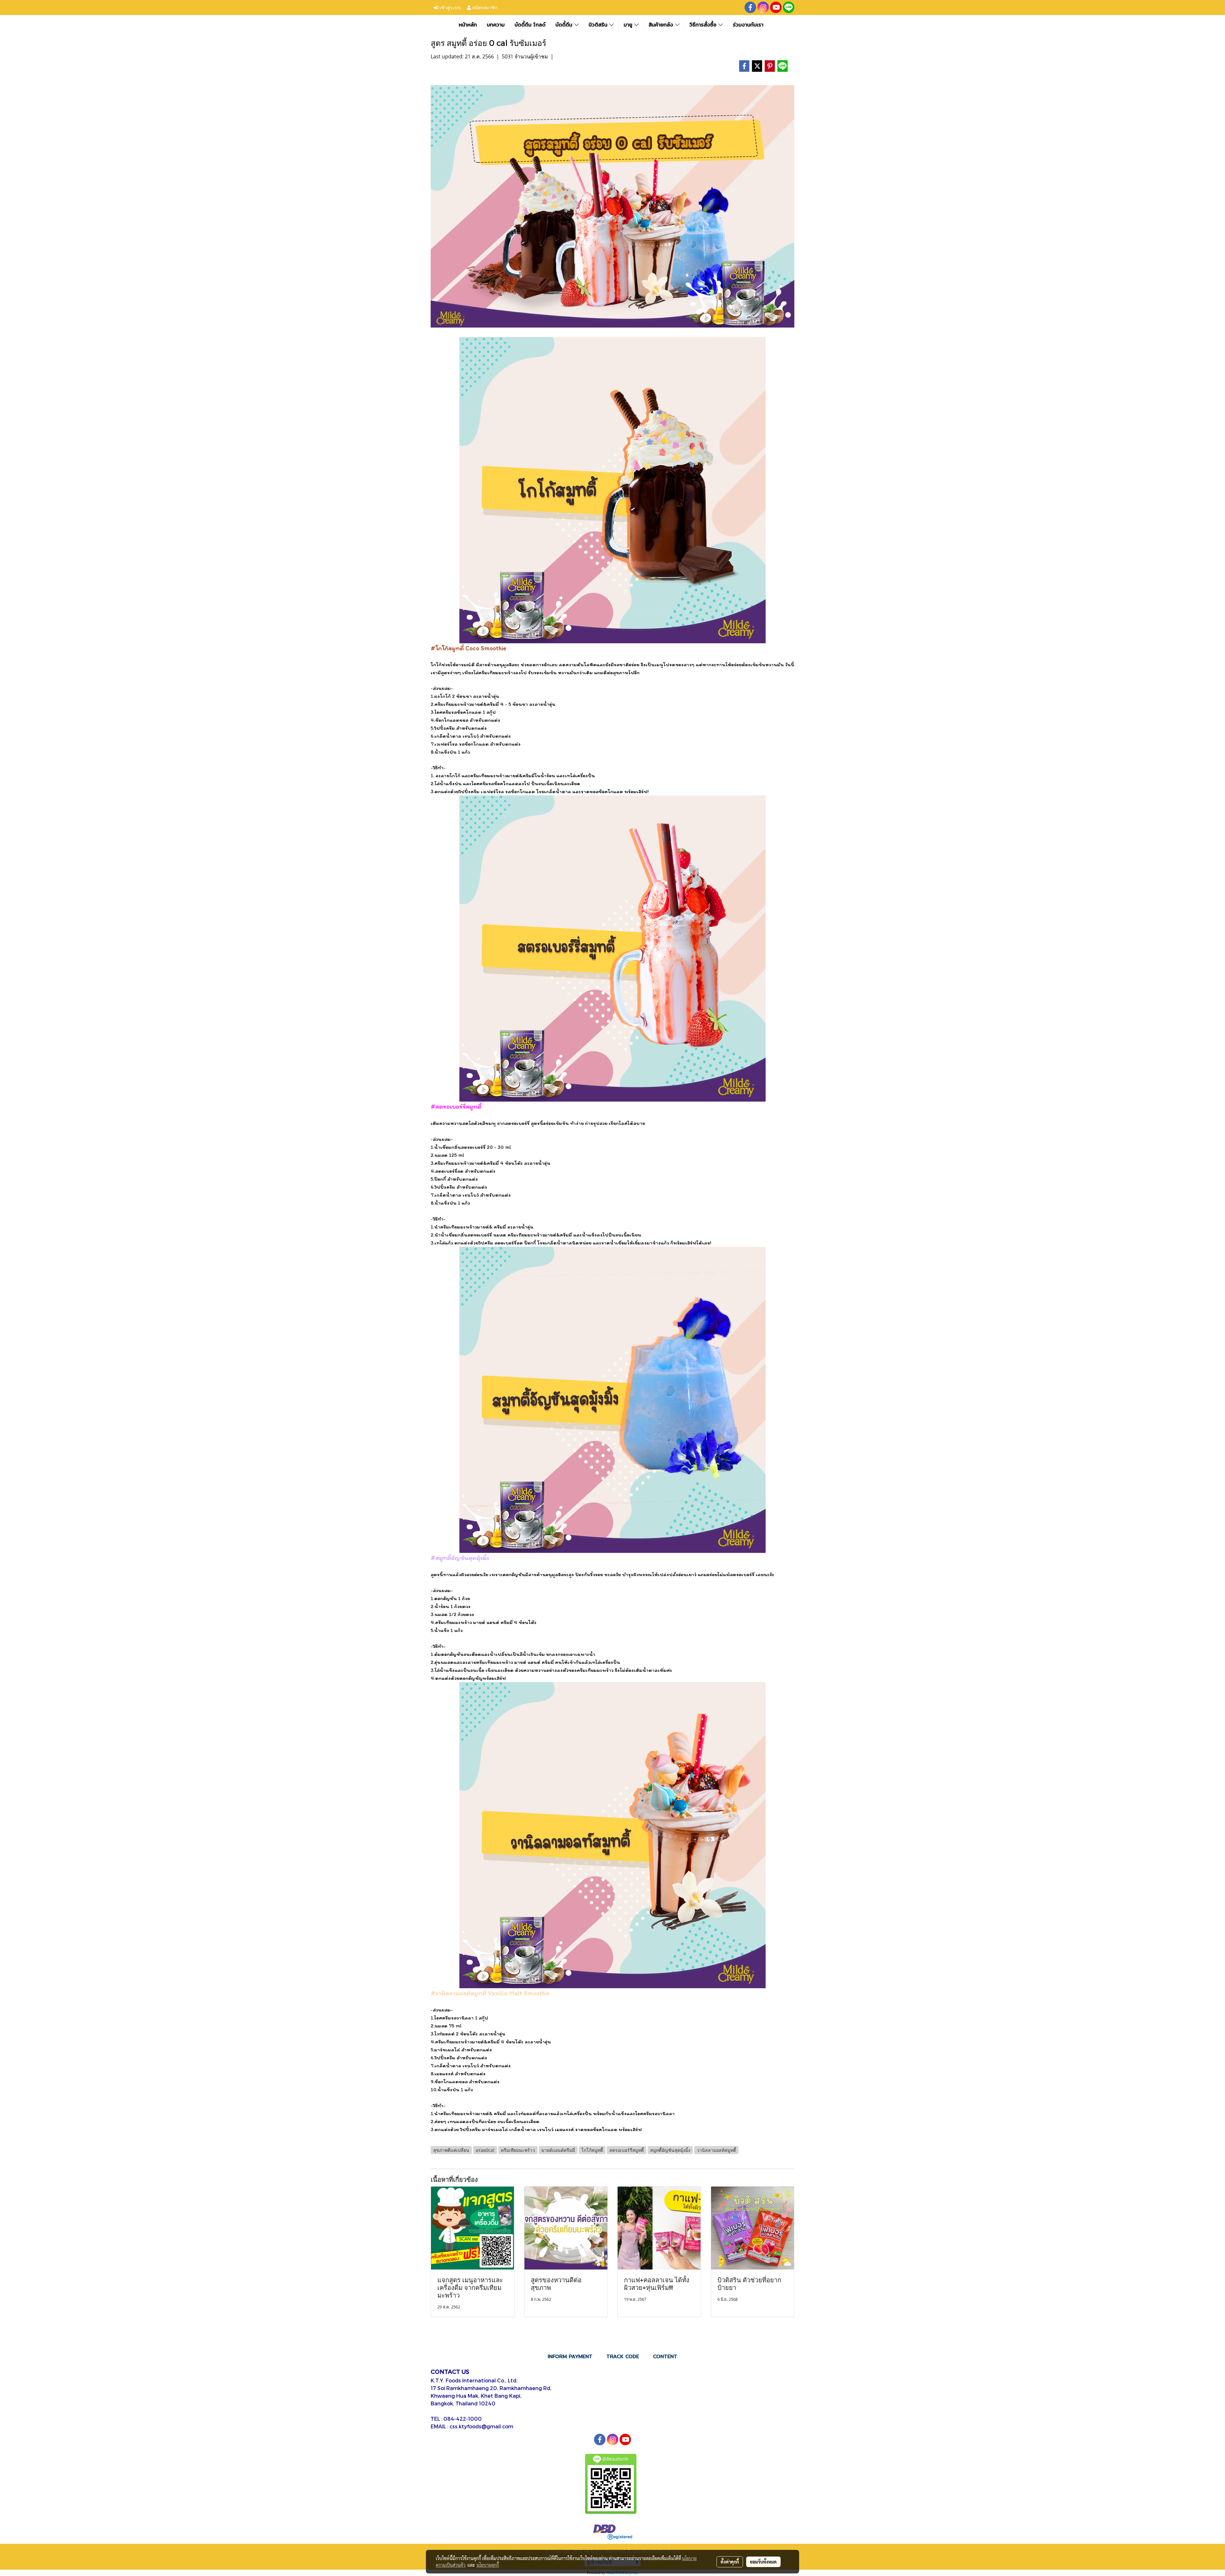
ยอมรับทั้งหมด (763, 2562)
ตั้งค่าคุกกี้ (730, 2562)
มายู (629, 25)
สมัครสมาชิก (484, 7)
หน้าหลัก (468, 25)
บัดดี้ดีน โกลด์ (530, 25)
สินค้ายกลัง (662, 25)
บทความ (496, 25)
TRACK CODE (623, 2356)
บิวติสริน (599, 25)
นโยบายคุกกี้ (488, 2565)
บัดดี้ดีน (565, 25)
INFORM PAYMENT (570, 2356)
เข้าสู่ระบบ (449, 7)
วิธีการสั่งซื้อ (704, 25)
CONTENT (665, 2356)
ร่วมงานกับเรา (748, 25)
